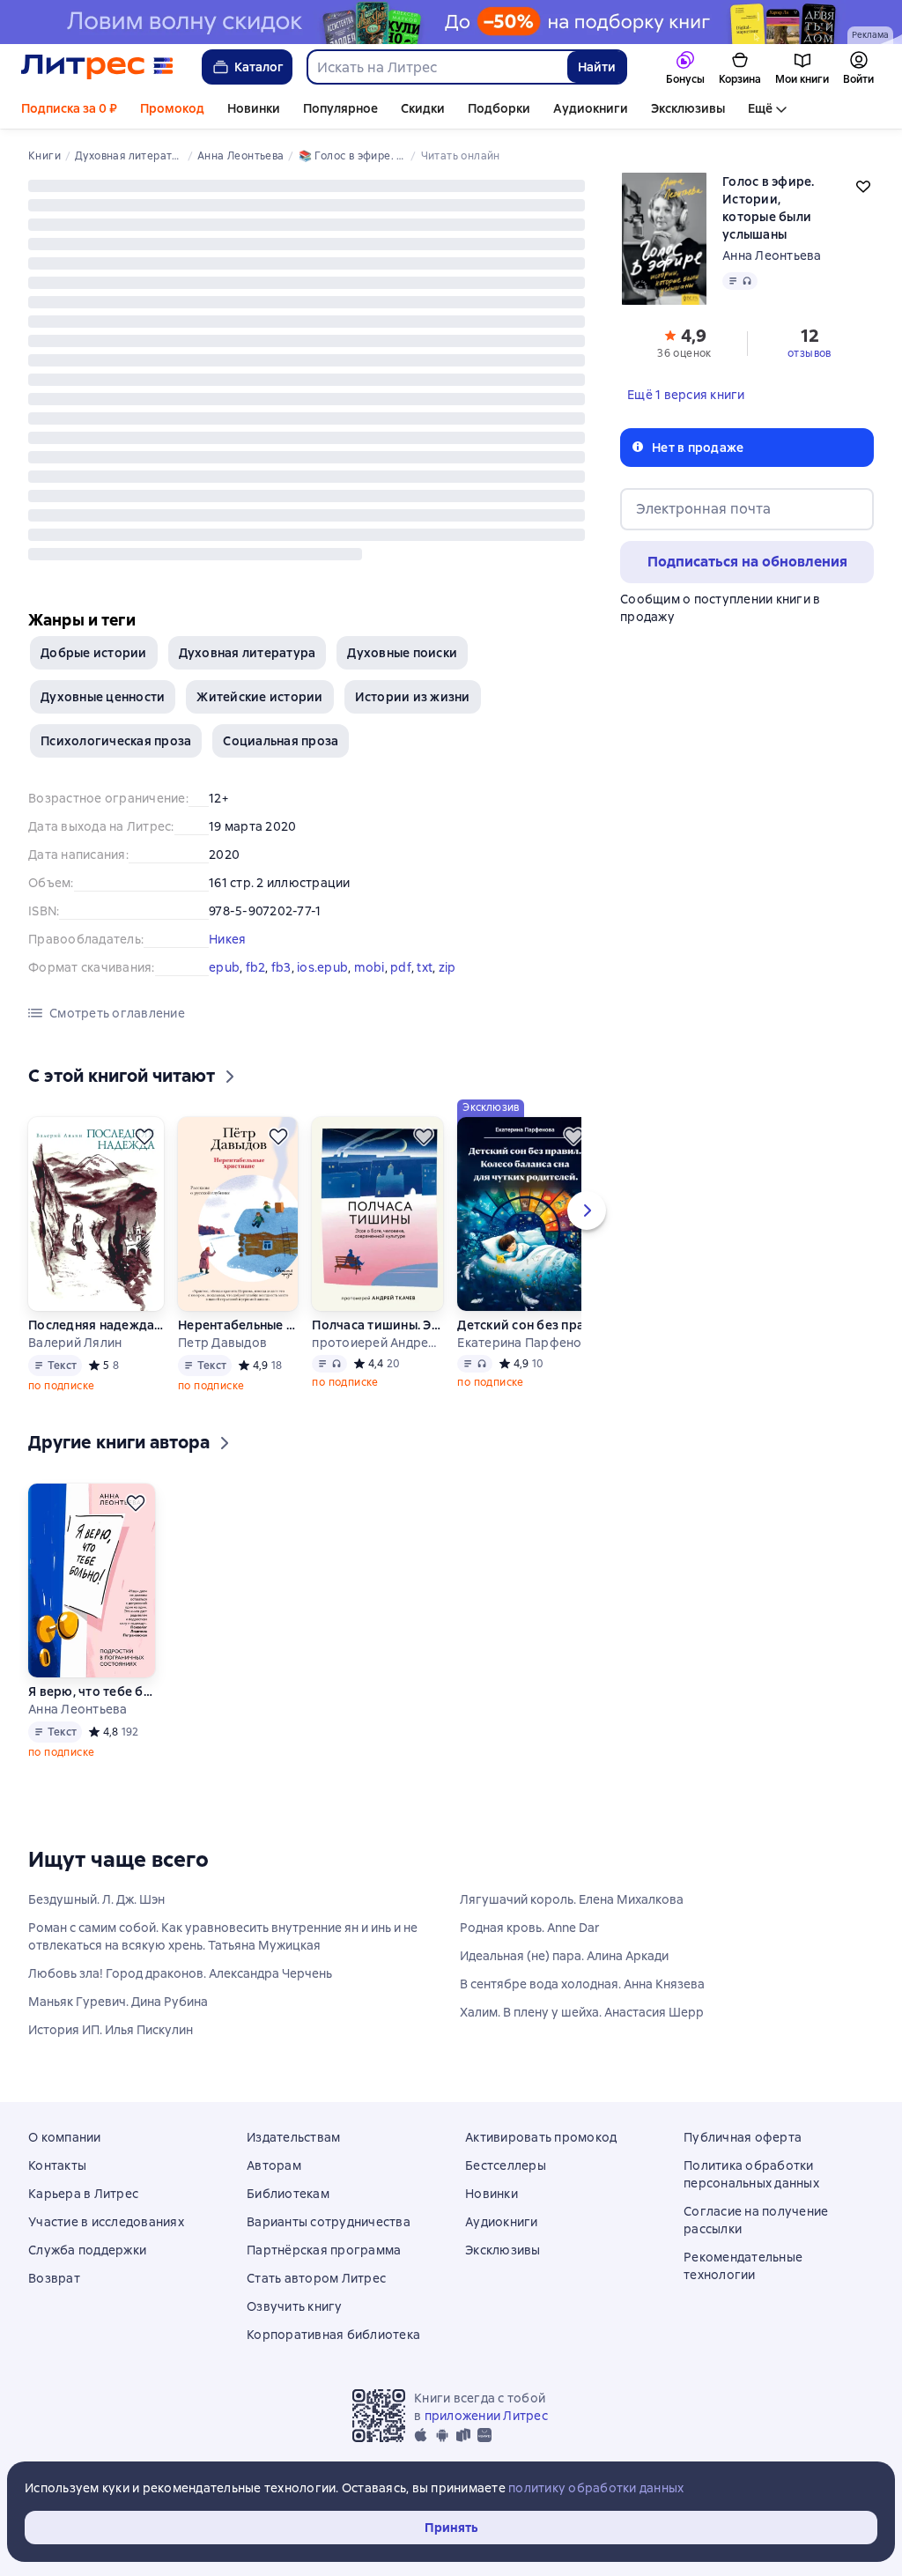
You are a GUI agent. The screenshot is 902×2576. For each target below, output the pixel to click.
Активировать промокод (541, 2137)
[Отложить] (144, 1136)
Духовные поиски (402, 653)
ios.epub (322, 967)
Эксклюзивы (688, 108)
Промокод (172, 108)
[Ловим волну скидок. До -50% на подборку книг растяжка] (451, 22)
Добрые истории (94, 653)
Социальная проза (281, 741)
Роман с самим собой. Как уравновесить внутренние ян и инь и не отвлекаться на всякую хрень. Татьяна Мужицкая (223, 1936)
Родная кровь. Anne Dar (530, 1928)
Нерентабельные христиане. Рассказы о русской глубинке (238, 1325)
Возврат (54, 2278)
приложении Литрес (486, 2416)
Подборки (499, 108)
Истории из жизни (413, 697)
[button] (684, 342)
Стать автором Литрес (316, 2278)
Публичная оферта (743, 2137)
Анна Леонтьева (772, 255)
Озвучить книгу (295, 2306)
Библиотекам (288, 2194)
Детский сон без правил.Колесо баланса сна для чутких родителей (525, 1325)
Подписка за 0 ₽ (69, 108)
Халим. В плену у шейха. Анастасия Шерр (582, 2012)
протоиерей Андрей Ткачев (377, 1343)
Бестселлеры (506, 2165)
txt (425, 967)
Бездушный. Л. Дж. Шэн (96, 1899)
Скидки (423, 108)
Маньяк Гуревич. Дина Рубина (118, 2002)
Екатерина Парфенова (525, 1343)
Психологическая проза (116, 741)
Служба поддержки (87, 2250)
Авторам (274, 2165)
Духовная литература (248, 653)
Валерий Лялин (75, 1343)
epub (224, 967)
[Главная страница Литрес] (97, 67)
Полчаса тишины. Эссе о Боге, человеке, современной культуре (377, 1325)
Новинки (254, 108)
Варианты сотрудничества (329, 2222)
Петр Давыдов (222, 1343)
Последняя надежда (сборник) (96, 1325)
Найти (597, 67)
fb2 (256, 967)
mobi (370, 967)
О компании (65, 2137)
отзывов (810, 353)
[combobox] (436, 67)
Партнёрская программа (324, 2250)
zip (447, 967)
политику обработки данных (596, 2488)
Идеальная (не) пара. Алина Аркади (564, 1956)
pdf (401, 967)
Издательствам (293, 2137)
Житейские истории (259, 697)
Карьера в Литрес (83, 2194)
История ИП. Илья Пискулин (111, 2030)
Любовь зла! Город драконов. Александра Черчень (180, 1973)
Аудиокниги (591, 108)
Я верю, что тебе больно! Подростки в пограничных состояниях (91, 1691)
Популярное (340, 108)
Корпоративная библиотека (333, 2335)
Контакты (57, 2165)
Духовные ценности (103, 697)
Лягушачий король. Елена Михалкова (572, 1899)
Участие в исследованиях (106, 2222)
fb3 (281, 967)
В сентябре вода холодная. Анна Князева (582, 1984)
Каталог (259, 67)
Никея (227, 939)
